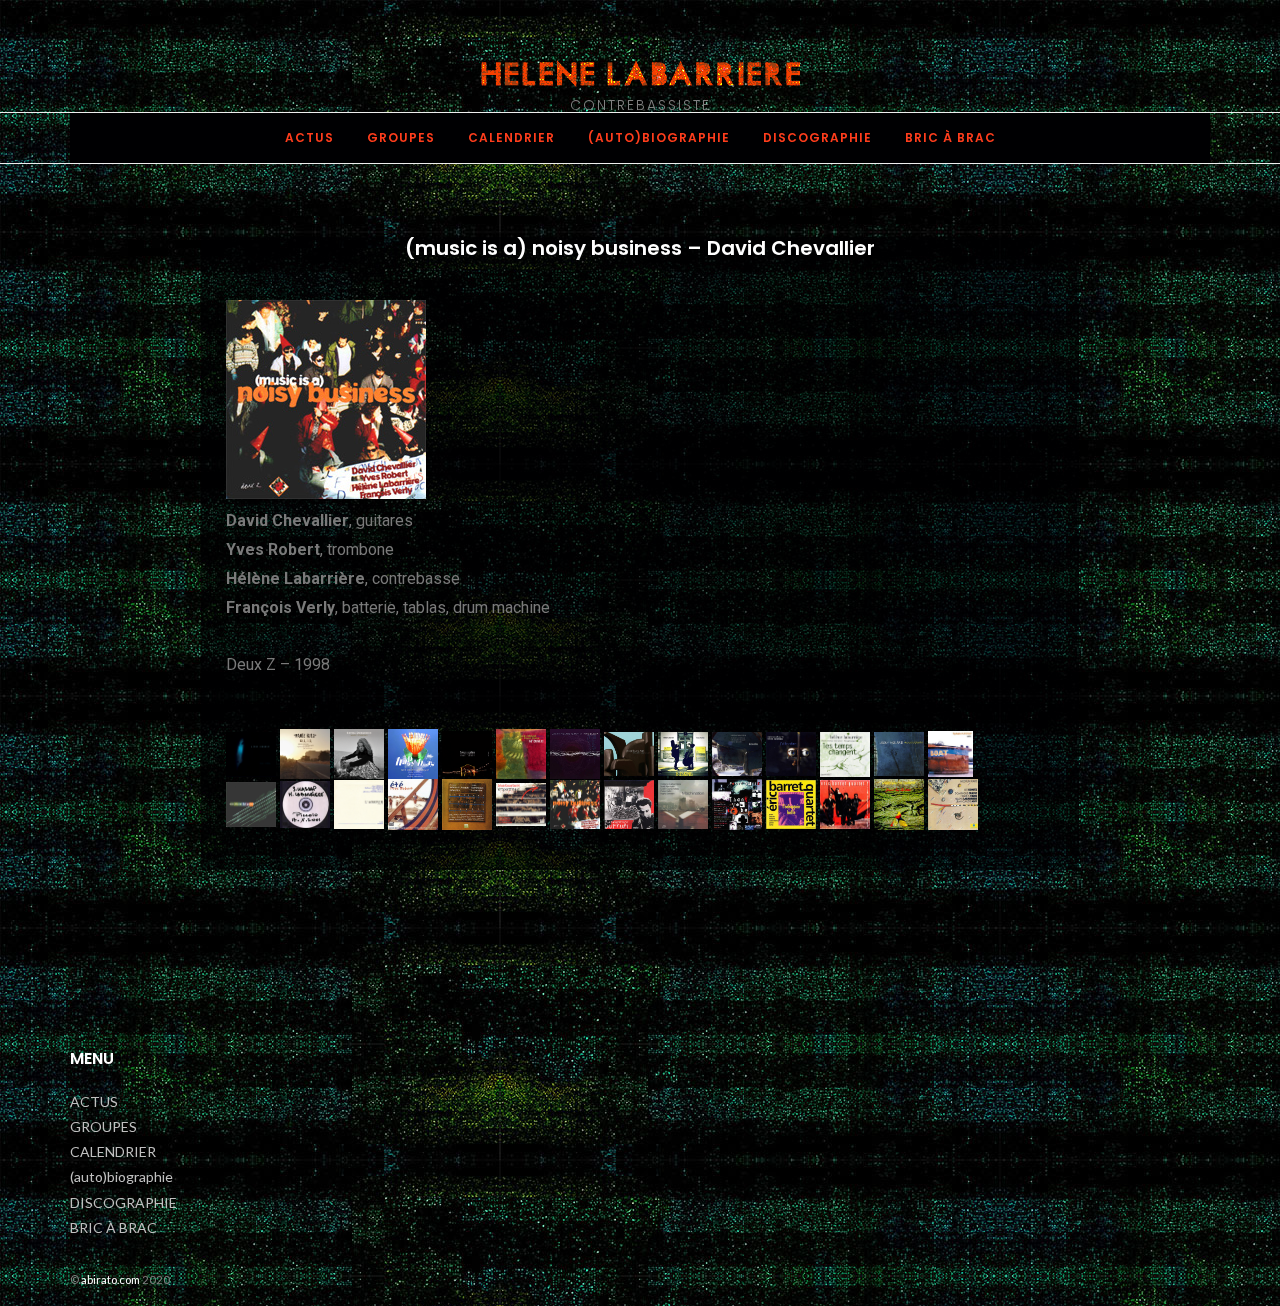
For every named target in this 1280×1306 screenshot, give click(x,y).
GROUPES (401, 137)
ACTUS (309, 137)
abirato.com (110, 1279)
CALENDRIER (511, 137)
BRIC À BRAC (950, 137)
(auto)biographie (659, 137)
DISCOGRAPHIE (817, 137)
